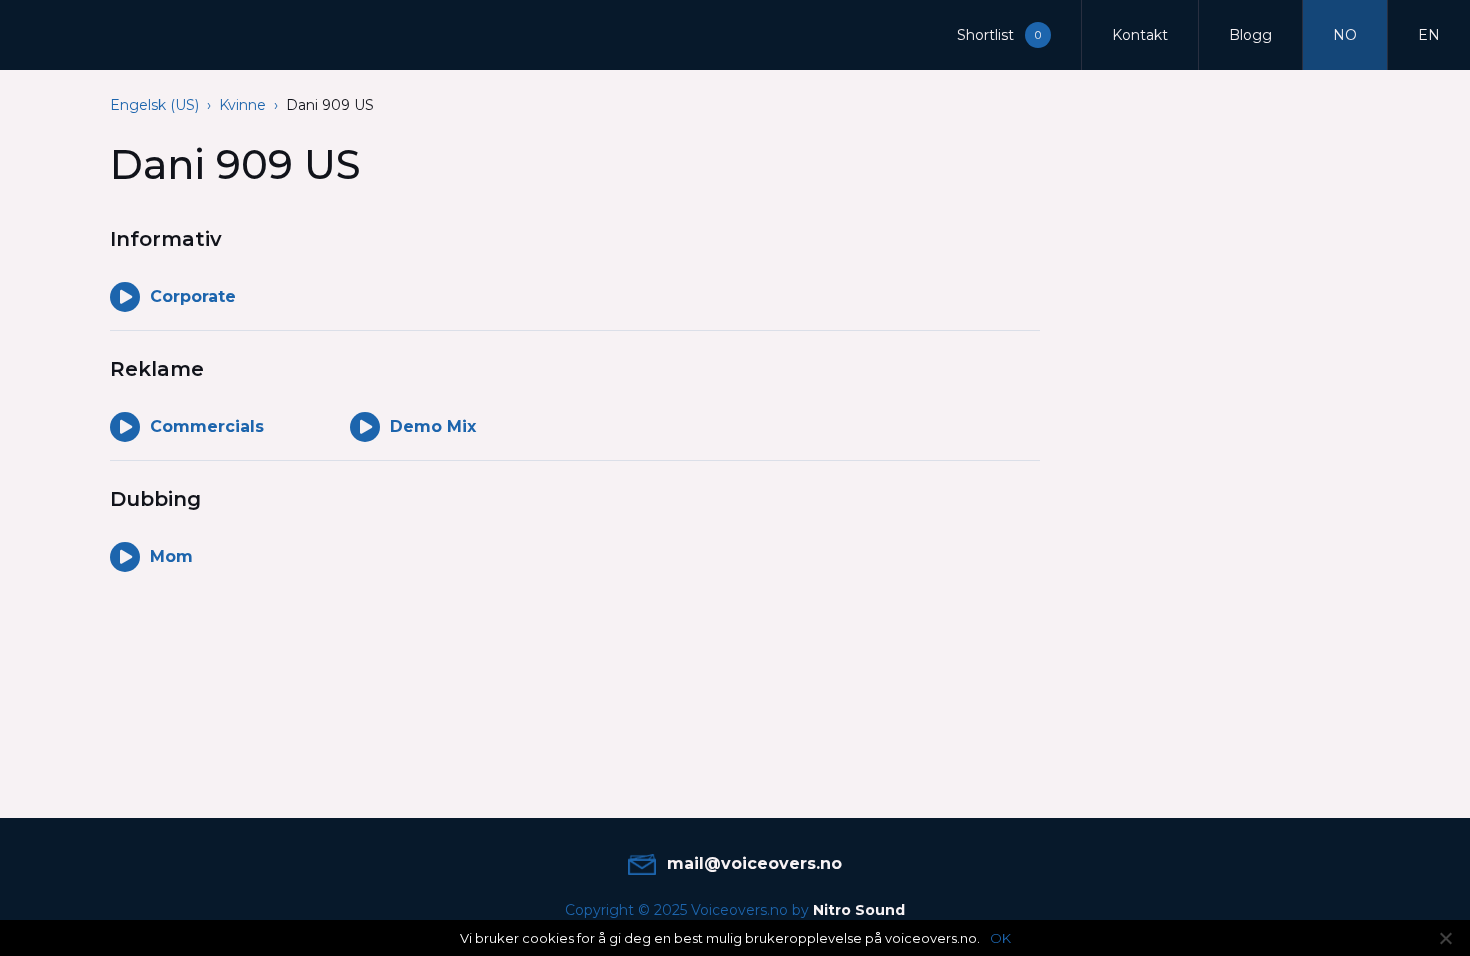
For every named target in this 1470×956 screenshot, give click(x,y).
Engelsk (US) (154, 105)
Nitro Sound (859, 910)
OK (1000, 938)
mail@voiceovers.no (754, 863)
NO (1345, 35)
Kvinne (242, 105)
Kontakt (1140, 35)
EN (1429, 35)
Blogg (1250, 35)
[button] (1004, 35)
